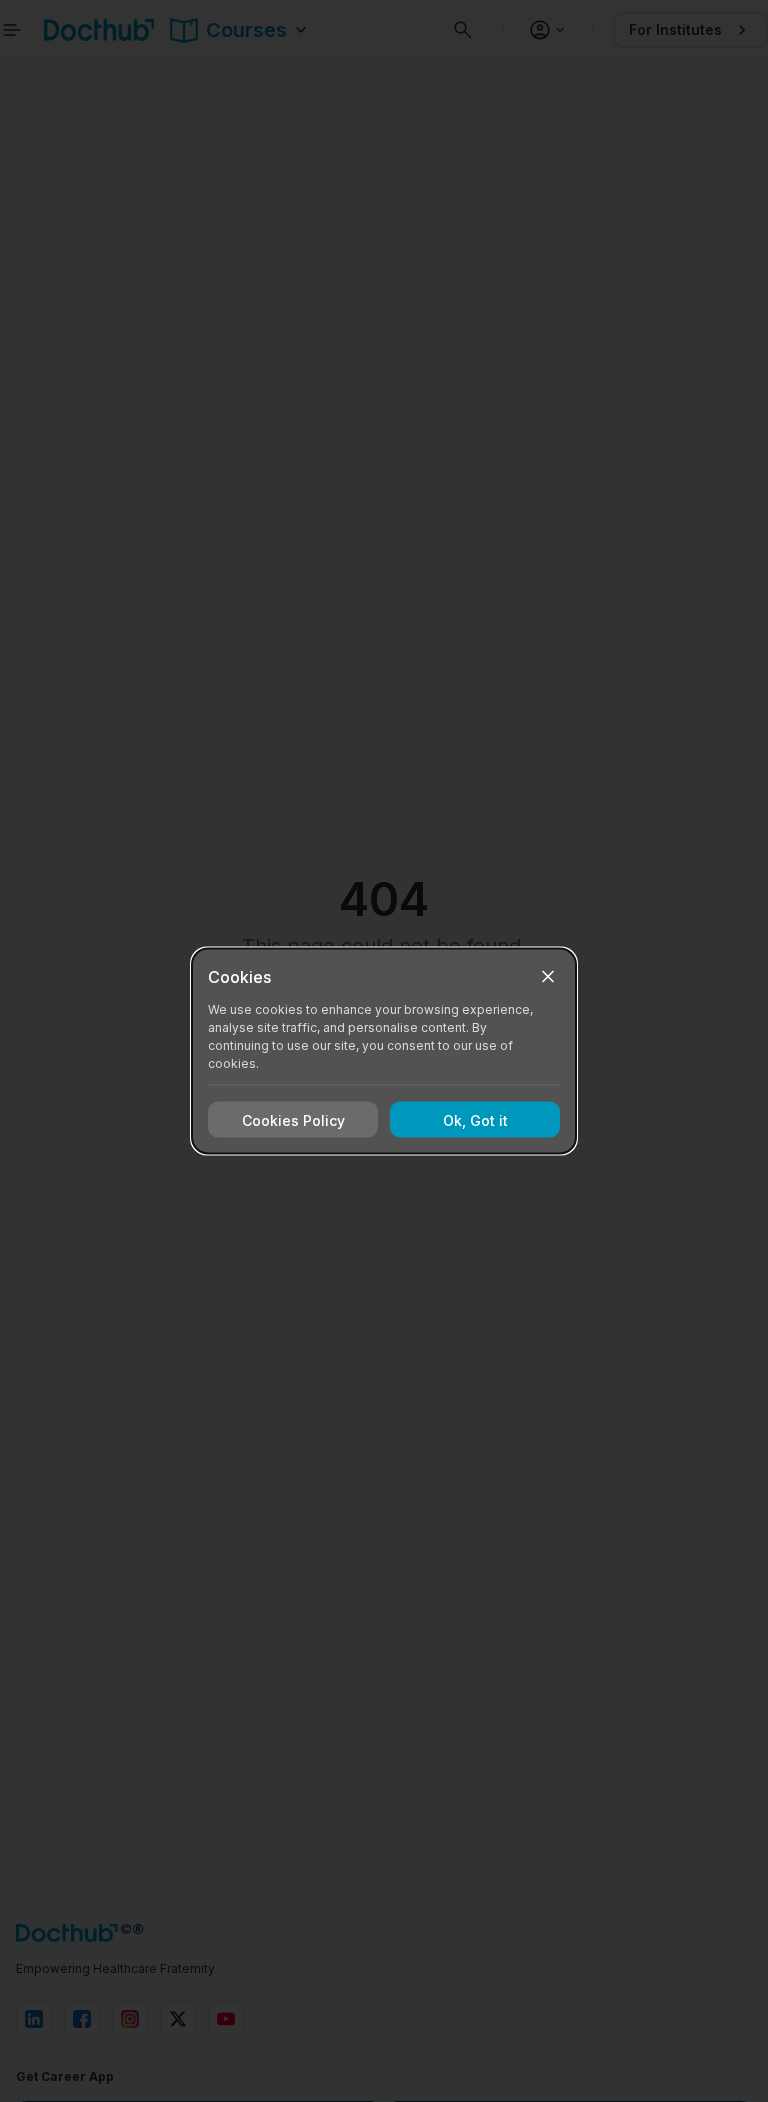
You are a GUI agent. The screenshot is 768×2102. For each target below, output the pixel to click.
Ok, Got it (475, 1119)
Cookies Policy (293, 1119)
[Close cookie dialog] (548, 977)
